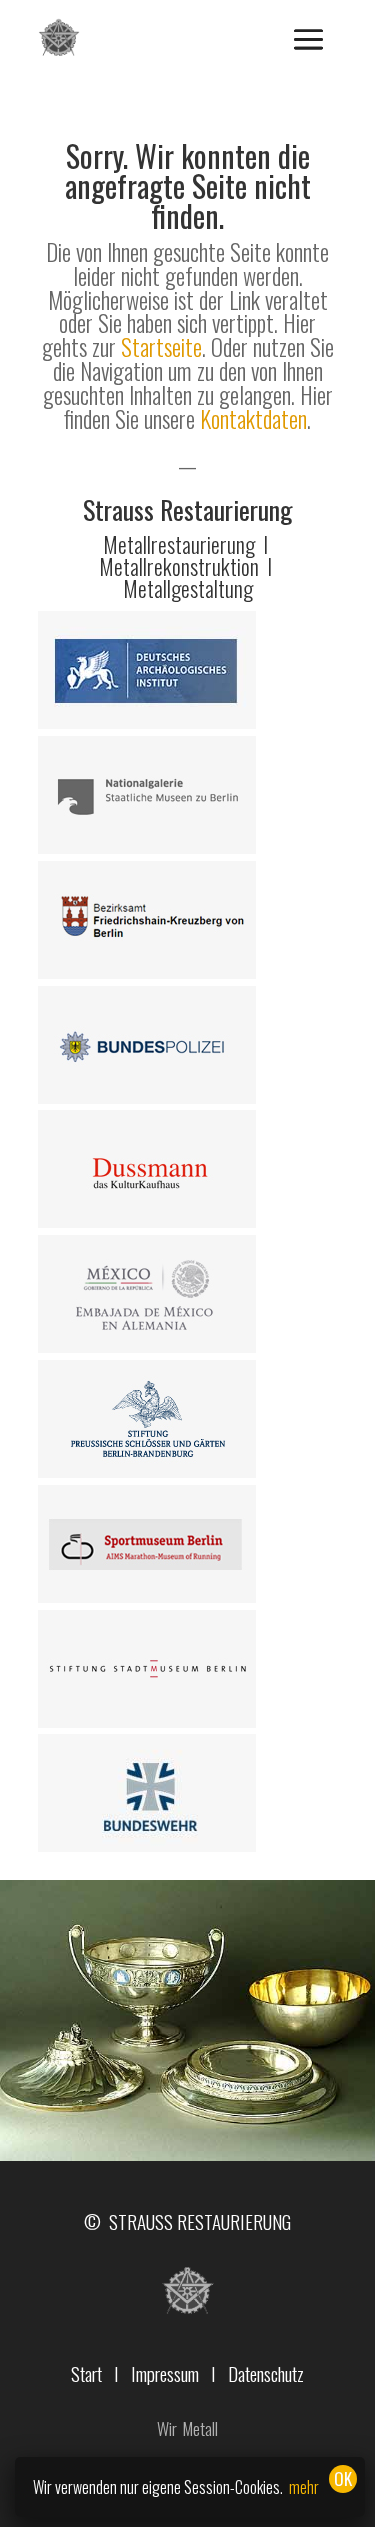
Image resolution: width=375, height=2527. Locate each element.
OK (343, 2478)
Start (86, 2373)
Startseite (161, 347)
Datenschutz (266, 2373)
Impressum (165, 2373)
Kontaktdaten (253, 419)
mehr (304, 2487)
